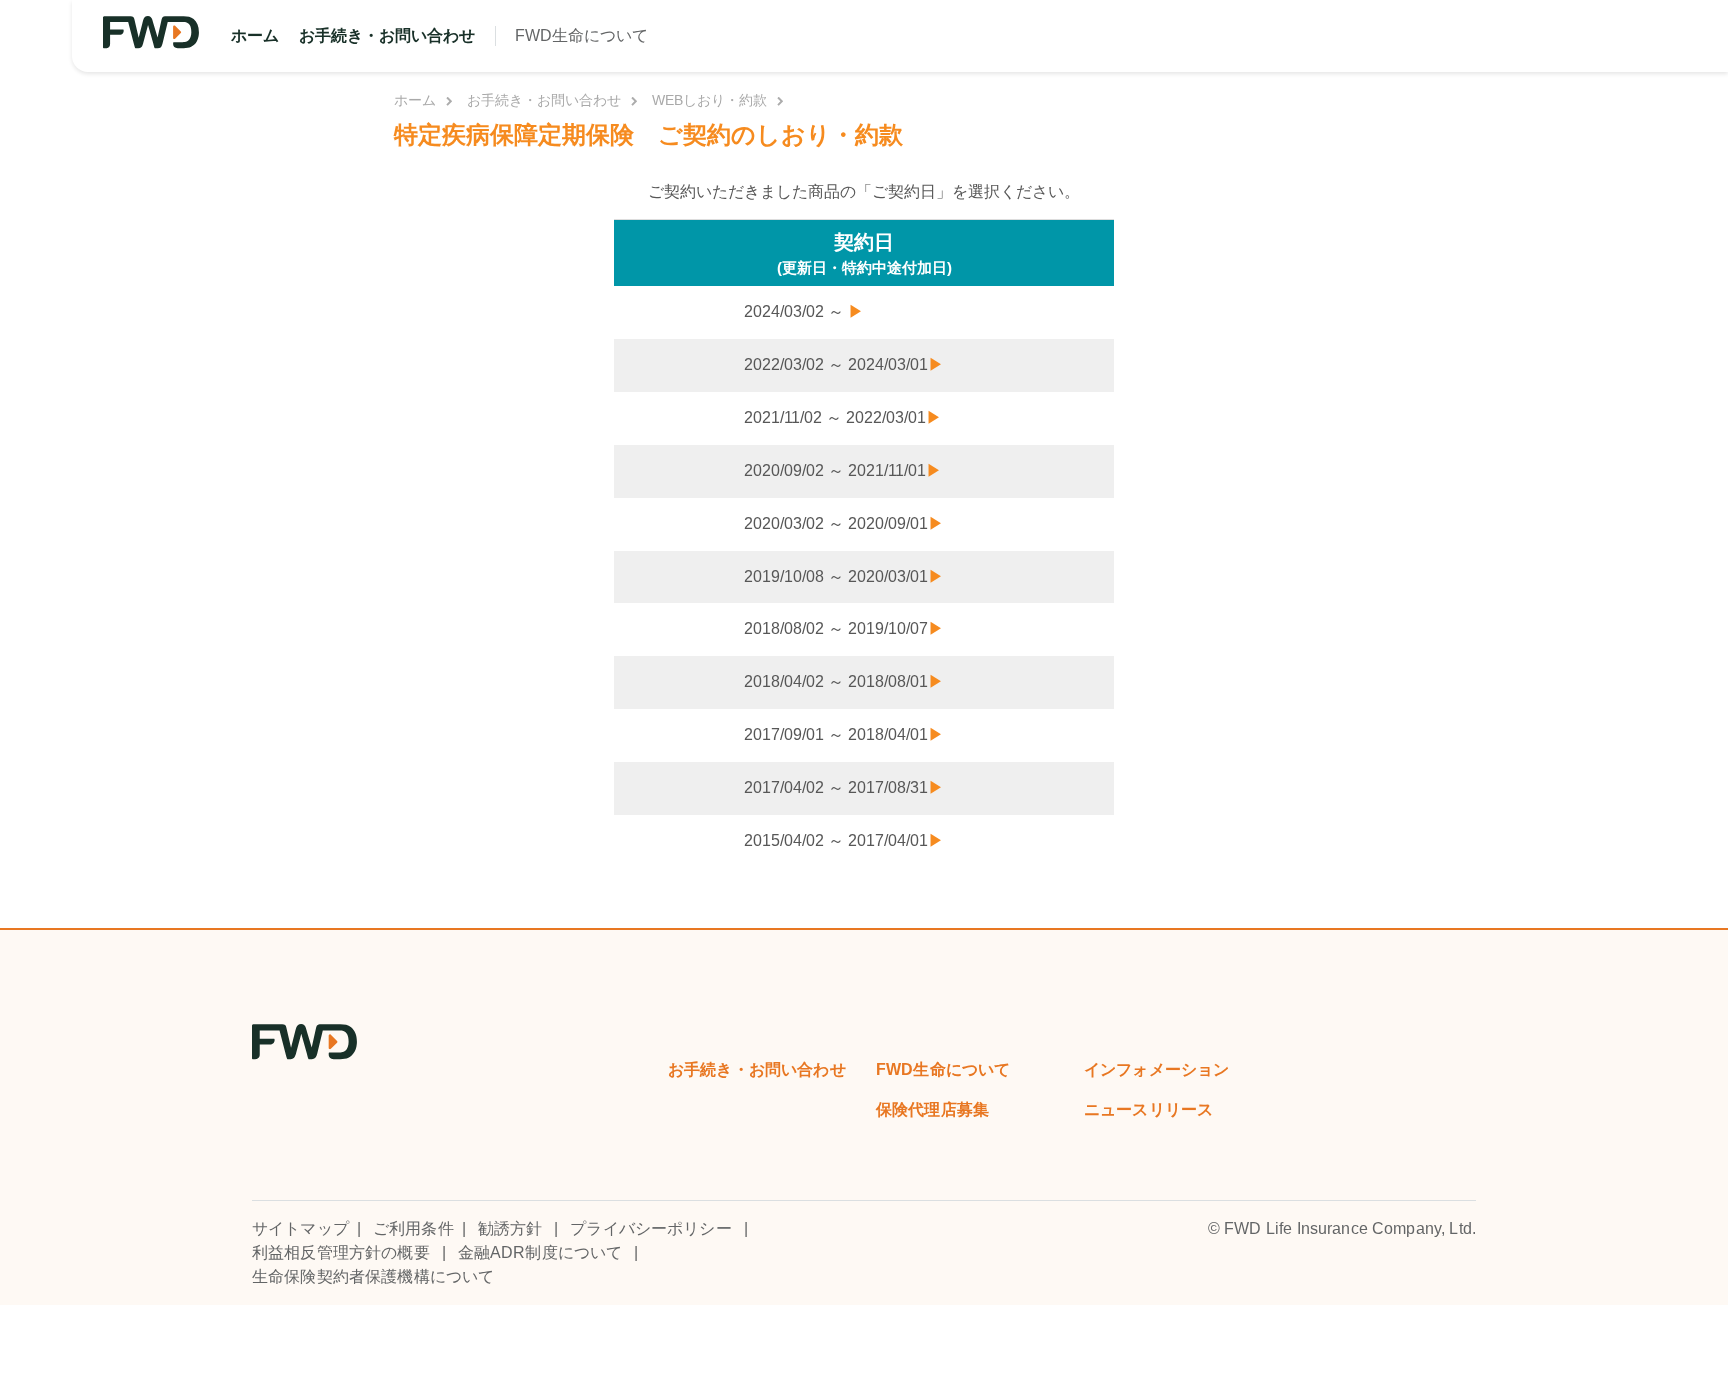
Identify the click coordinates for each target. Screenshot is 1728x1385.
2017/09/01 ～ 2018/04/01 (844, 734)
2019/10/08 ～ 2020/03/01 (844, 576)
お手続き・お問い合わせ (387, 35)
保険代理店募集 (932, 1109)
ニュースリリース (1148, 1109)
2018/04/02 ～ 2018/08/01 (844, 681)
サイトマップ (300, 1228)
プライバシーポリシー (651, 1228)
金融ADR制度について (540, 1252)
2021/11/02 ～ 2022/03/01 (843, 417)
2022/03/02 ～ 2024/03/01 (844, 364)
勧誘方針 (510, 1228)
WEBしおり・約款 (709, 100)
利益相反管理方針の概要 (341, 1252)
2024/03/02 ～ (804, 311)
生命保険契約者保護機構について (373, 1276)
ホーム (255, 35)
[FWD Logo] (151, 32)
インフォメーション (1156, 1069)
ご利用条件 (413, 1228)
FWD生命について (581, 35)
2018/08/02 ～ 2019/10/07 (844, 628)
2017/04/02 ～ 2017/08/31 (844, 787)
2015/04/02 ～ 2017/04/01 (844, 840)
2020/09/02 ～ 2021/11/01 (843, 470)
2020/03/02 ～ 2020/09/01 (844, 523)
